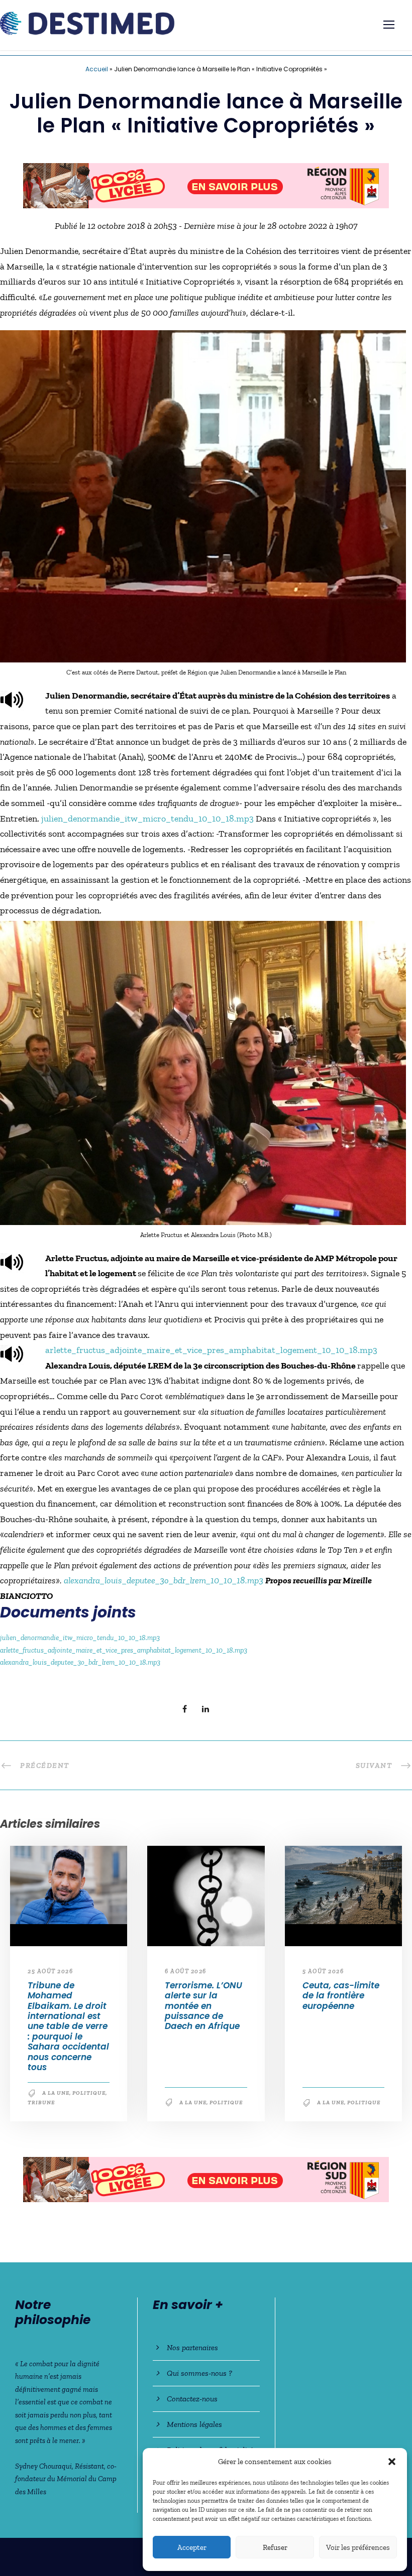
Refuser (275, 2547)
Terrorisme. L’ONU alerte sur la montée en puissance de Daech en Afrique (203, 2010)
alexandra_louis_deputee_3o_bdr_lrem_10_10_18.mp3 (164, 1585)
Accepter (192, 2547)
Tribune (41, 2108)
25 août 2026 (50, 1976)
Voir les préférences (358, 2547)
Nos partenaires (192, 2347)
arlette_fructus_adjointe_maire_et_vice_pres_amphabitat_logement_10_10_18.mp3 (211, 1355)
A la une (56, 2098)
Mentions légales (194, 2424)
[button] (392, 2462)
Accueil (97, 69)
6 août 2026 (186, 1976)
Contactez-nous (192, 2399)
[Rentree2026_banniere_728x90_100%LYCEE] (206, 2183)
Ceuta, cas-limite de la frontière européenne (341, 2000)
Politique (89, 2098)
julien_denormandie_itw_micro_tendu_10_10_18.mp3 (147, 823)
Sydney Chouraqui (43, 2466)
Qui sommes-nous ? (199, 2373)
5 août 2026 (323, 1976)
